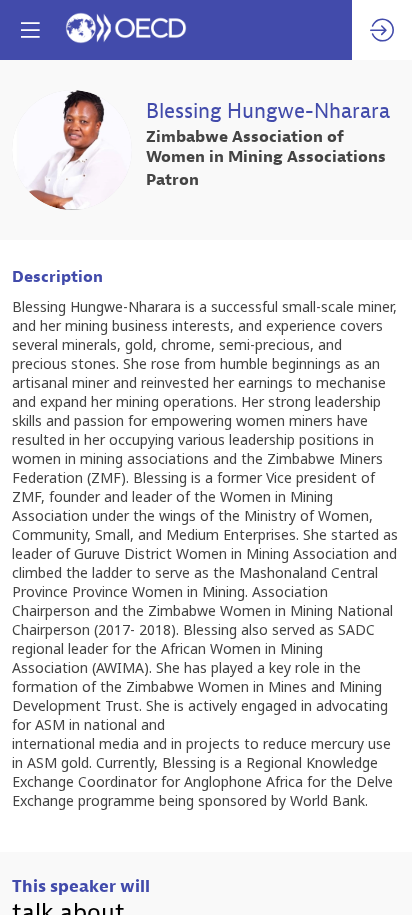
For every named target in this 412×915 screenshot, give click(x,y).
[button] (30, 30)
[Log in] (382, 30)
